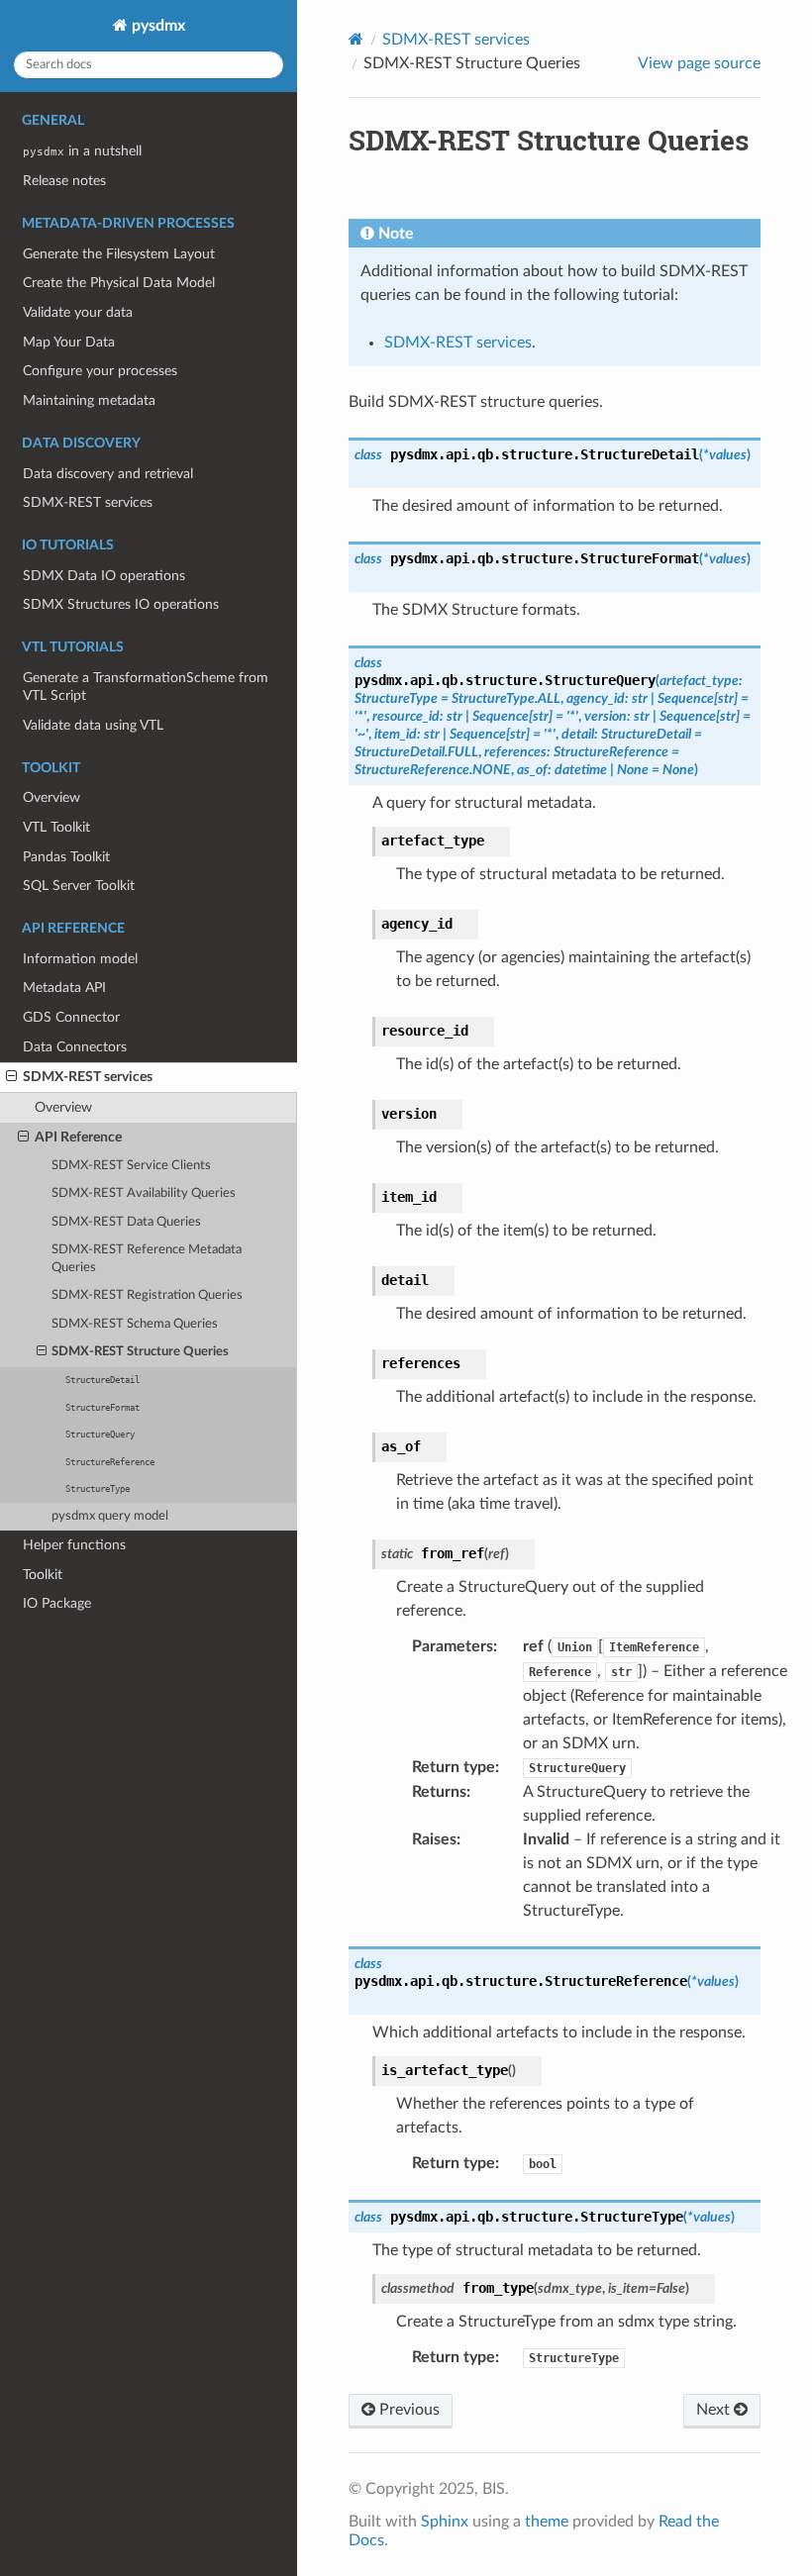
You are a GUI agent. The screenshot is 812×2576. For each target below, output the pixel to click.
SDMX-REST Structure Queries (140, 1352)
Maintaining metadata (89, 400)
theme (547, 2522)
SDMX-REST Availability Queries (144, 1193)
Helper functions (74, 1545)
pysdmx (156, 26)
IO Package (57, 1603)
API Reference (78, 1137)
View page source (699, 63)
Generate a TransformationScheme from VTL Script (146, 687)
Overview (51, 797)
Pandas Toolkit (66, 857)
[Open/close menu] (11, 1077)
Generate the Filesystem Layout (119, 254)
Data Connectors (75, 1047)
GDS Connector (71, 1017)
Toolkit (43, 1575)
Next (715, 2410)
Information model (80, 959)
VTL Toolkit (56, 827)
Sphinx (445, 2522)
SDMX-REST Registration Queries (147, 1295)
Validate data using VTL (93, 725)
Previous (407, 2410)
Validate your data (78, 312)
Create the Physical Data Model (119, 283)
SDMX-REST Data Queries (126, 1222)
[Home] (356, 39)
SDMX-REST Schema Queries (135, 1324)
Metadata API (64, 988)
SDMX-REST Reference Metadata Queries (147, 1259)
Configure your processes (100, 371)
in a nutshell (82, 151)
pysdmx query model (110, 1516)
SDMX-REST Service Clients (131, 1166)
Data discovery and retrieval (108, 474)
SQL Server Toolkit (79, 886)
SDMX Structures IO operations (121, 604)
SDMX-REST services (88, 502)
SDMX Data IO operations (104, 576)
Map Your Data (69, 342)
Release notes (64, 181)
